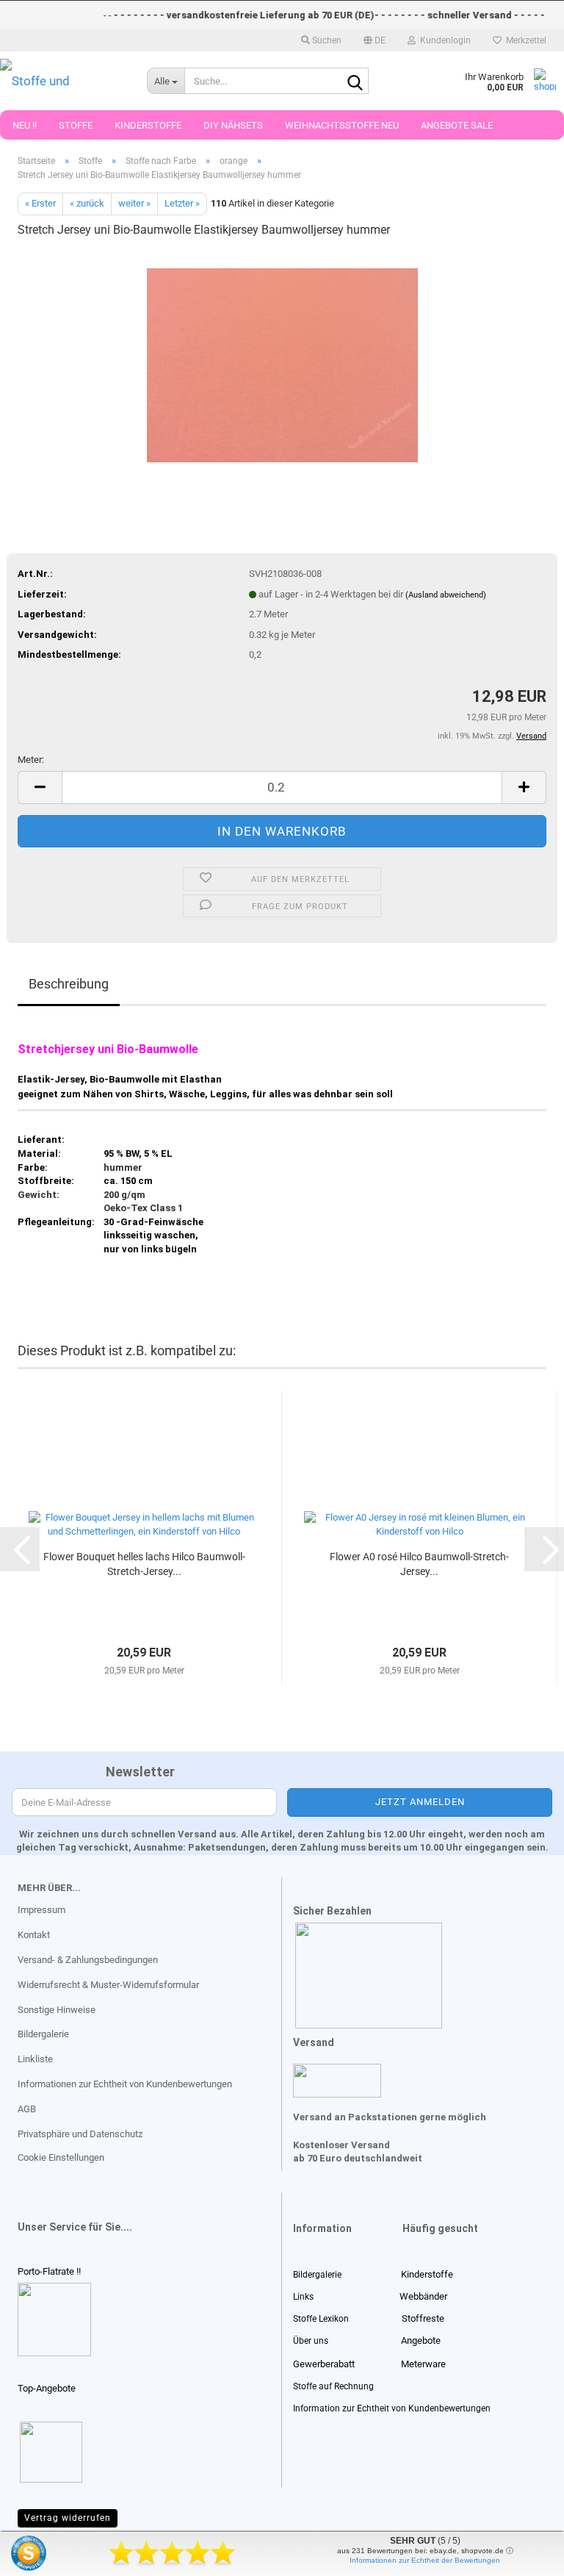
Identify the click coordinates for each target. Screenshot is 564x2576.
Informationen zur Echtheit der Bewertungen (425, 2560)
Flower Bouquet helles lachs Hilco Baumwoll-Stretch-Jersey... (144, 1564)
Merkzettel (524, 40)
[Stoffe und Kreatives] (62, 81)
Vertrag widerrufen (68, 2518)
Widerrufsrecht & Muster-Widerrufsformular (108, 1985)
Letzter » (182, 203)
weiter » (134, 203)
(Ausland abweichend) (446, 595)
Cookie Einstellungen (61, 2157)
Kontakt (34, 1935)
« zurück (87, 203)
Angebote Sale (457, 125)
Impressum (41, 1910)
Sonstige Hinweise (57, 2010)
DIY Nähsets (233, 125)
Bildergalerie (43, 2034)
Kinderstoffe (148, 125)
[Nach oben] (40, 2554)
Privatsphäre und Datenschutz (80, 2134)
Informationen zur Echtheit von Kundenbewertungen (125, 2084)
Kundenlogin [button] (443, 40)
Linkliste (35, 2059)
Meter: (31, 760)
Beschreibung (69, 984)
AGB (27, 2109)
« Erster (40, 203)
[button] (375, 40)
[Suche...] (355, 82)
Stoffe (76, 125)
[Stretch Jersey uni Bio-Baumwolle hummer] (282, 361)
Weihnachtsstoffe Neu (342, 125)
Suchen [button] (326, 40)
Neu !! (25, 125)
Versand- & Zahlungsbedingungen (88, 1960)
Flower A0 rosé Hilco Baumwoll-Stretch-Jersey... (419, 1564)
